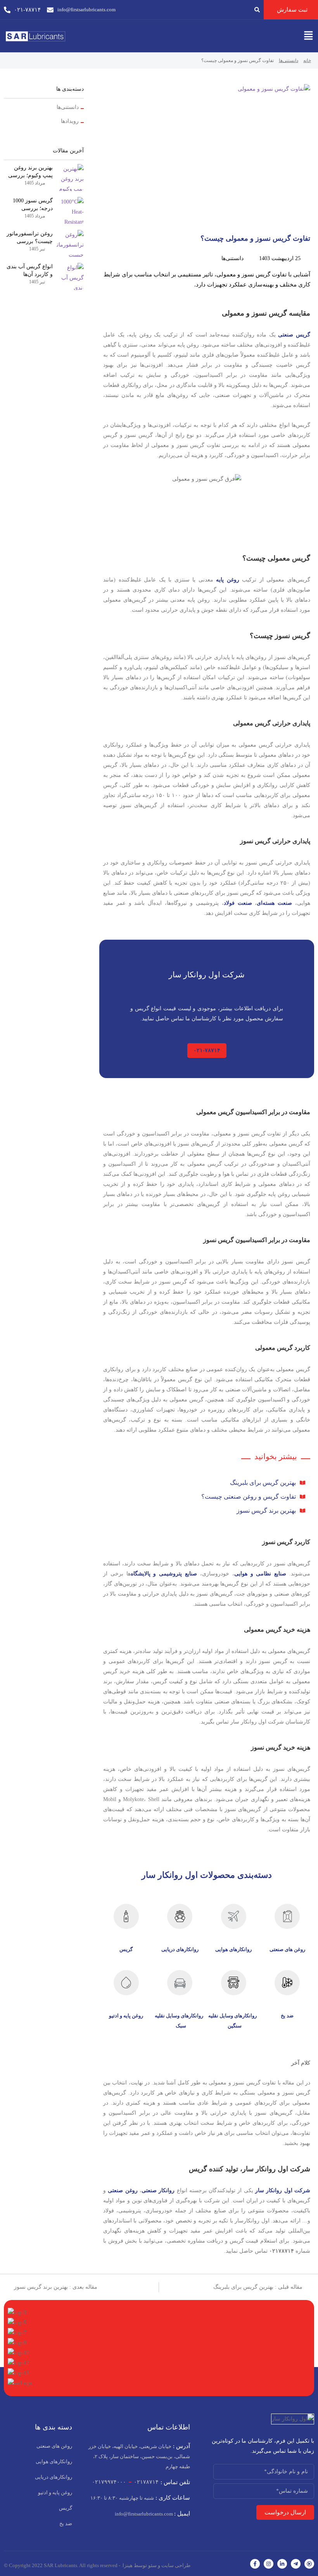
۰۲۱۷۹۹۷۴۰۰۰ (109, 2482)
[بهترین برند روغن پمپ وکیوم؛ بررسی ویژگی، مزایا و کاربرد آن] (70, 178)
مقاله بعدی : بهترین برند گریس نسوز (56, 2287)
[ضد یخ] (287, 1983)
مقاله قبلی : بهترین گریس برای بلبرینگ (259, 2287)
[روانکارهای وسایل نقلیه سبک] (180, 1983)
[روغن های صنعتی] (287, 1916)
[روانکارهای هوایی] (234, 1916)
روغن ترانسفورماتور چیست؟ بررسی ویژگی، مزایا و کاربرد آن (28, 238)
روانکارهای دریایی (180, 1949)
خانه (307, 60)
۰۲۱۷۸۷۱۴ (146, 2482)
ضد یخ (287, 2016)
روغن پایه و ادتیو (126, 2016)
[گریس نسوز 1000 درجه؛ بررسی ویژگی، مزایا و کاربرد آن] (70, 210)
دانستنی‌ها (289, 60)
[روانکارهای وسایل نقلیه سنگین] (234, 1983)
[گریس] (126, 1916)
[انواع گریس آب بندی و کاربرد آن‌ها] (70, 276)
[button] (308, 36)
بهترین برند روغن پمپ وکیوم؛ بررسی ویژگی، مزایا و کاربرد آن (28, 172)
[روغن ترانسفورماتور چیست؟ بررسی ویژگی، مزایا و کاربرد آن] (70, 243)
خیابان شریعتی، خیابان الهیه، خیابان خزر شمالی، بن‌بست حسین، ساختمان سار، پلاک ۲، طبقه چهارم (139, 2456)
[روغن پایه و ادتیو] (126, 1983)
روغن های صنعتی (287, 1949)
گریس (126, 1949)
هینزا (128, 2565)
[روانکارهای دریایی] (180, 1916)
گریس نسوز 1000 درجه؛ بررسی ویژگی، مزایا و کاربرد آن (28, 205)
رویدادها (70, 121)
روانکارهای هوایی (233, 1949)
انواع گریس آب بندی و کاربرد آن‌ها (30, 270)
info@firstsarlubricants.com (152, 2514)
